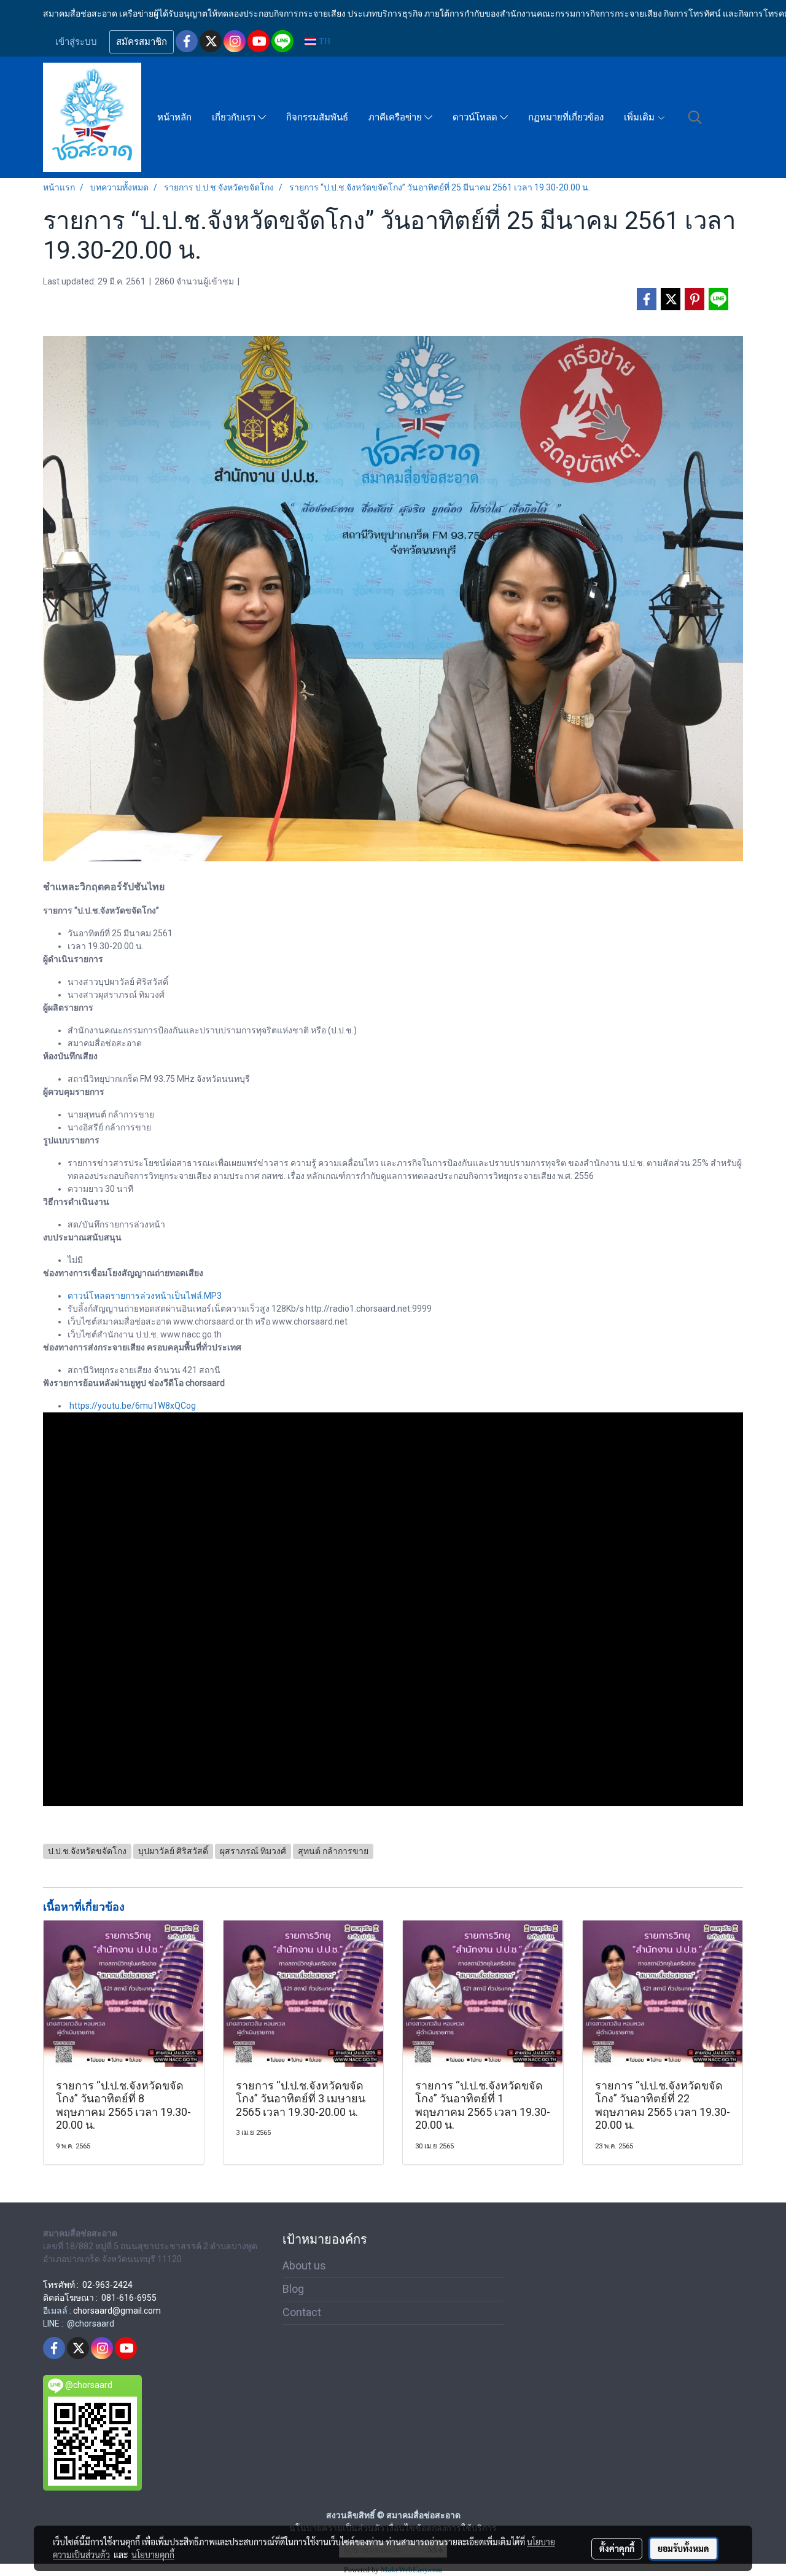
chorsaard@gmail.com (117, 2311)
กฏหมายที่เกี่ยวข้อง (566, 117)
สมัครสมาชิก (142, 42)
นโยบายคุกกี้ (153, 2554)
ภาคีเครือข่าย (396, 117)
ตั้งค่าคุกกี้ (617, 2548)
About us (304, 2265)
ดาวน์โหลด (476, 117)
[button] (695, 117)
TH (323, 41)
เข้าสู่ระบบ (76, 42)
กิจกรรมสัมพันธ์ (317, 117)
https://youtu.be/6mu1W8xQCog (133, 1406)
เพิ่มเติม (640, 117)
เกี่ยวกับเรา (235, 117)
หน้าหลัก (174, 117)
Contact (302, 2312)
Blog (293, 2289)
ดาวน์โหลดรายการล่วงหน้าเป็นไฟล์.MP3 (145, 1296)
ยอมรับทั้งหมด (683, 2548)
